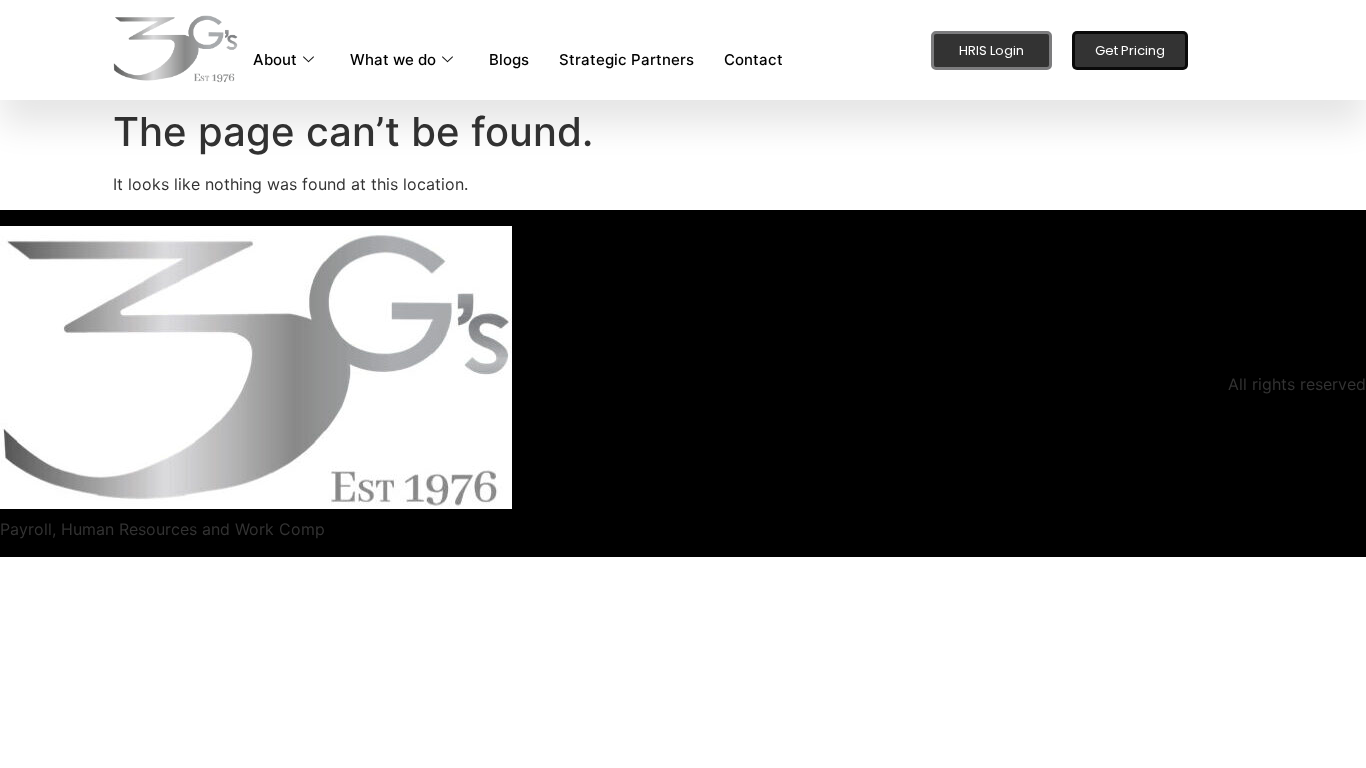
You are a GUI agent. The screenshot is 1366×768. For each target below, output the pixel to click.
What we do (393, 59)
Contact (753, 59)
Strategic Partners (626, 59)
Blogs (509, 59)
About (275, 59)
